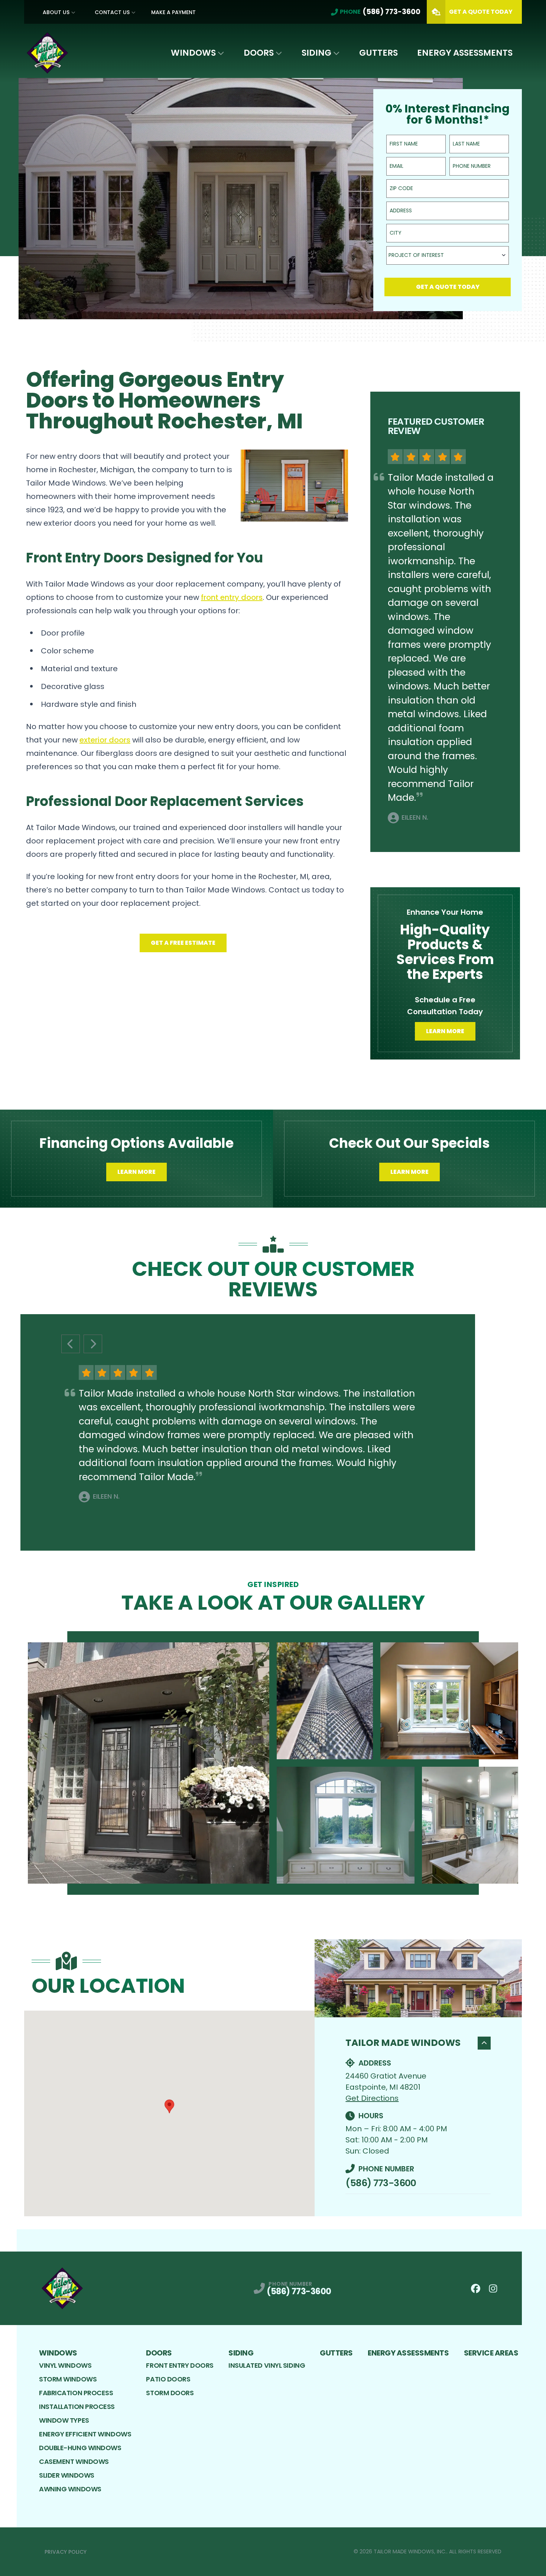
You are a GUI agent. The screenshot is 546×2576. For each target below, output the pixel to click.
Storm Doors (170, 2393)
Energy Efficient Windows (85, 2434)
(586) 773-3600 (381, 2183)
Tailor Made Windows (403, 2043)
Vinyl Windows (65, 2365)
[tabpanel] (273, 1763)
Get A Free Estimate (183, 943)
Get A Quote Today (481, 12)
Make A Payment (173, 12)
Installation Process (77, 2407)
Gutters (378, 53)
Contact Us (112, 12)
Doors (259, 53)
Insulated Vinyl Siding (267, 2365)
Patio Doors (168, 2379)
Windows (193, 53)
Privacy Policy (66, 2552)
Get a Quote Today (448, 287)
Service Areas (491, 2353)
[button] (169, 2106)
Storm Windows (68, 2379)
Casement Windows (74, 2461)
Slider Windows (67, 2475)
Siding (316, 53)
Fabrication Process (76, 2393)
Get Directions (372, 2098)
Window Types (64, 2420)
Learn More (445, 1031)
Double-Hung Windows (80, 2448)
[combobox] (448, 255)
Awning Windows (70, 2489)
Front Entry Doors (180, 2365)
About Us (56, 12)
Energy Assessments (465, 53)
